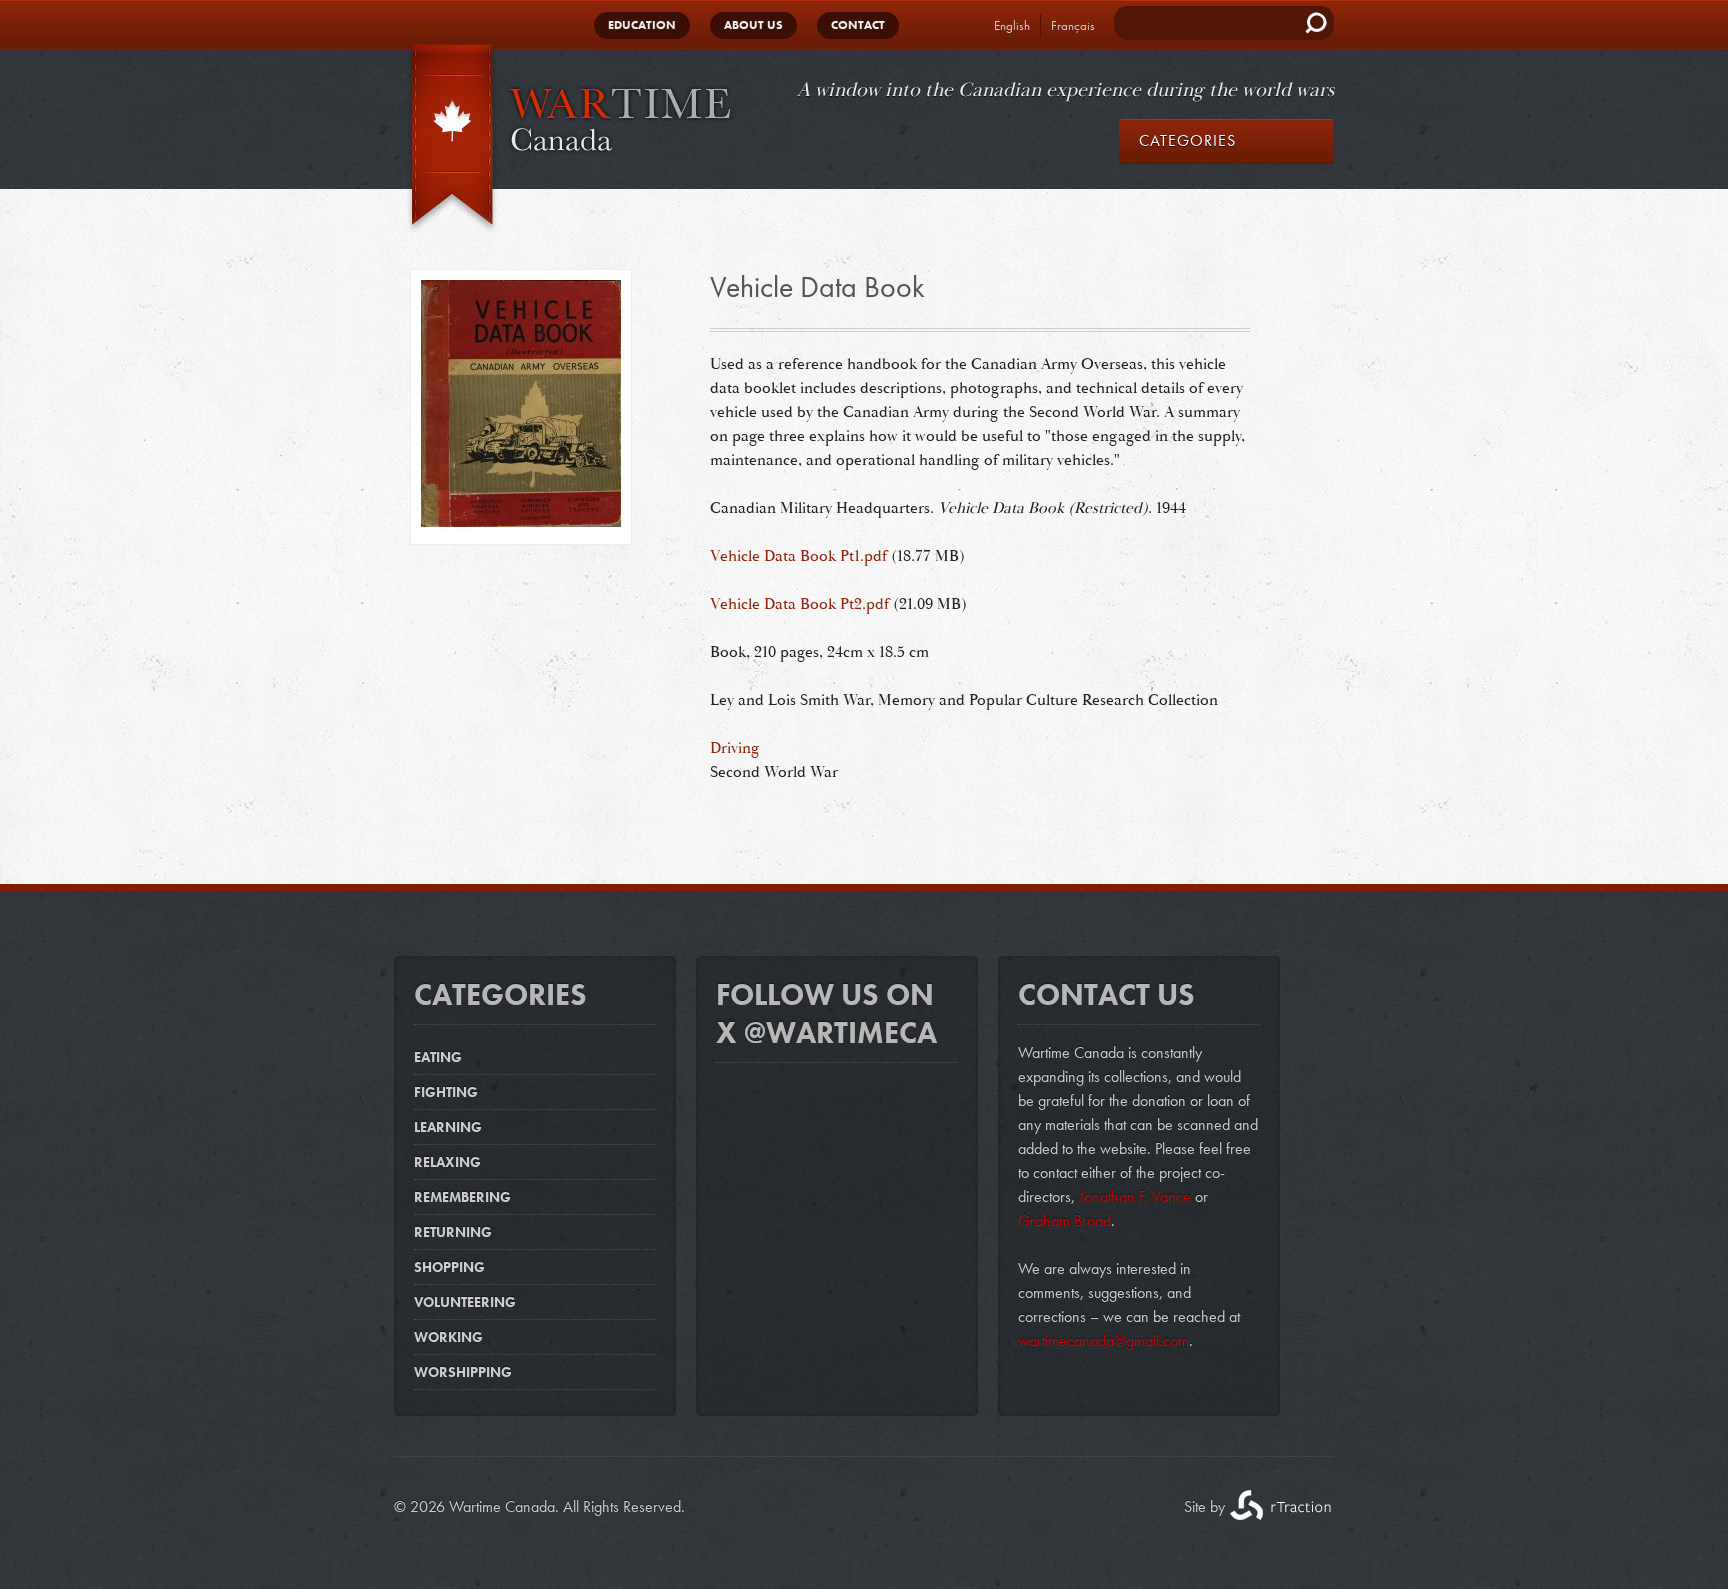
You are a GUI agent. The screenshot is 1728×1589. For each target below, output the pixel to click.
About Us (753, 25)
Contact (858, 25)
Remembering (462, 1197)
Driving (735, 748)
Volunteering (465, 1302)
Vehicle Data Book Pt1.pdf (798, 556)
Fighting (446, 1092)
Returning (453, 1232)
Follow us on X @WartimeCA (826, 1014)
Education (642, 25)
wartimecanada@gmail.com (1103, 1340)
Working (448, 1337)
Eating (438, 1057)
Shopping (449, 1267)
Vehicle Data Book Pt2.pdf (799, 604)
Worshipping (463, 1372)
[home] (564, 139)
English (1012, 25)
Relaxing (447, 1162)
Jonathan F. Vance (1133, 1196)
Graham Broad (1064, 1220)
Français (1073, 25)
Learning (448, 1127)
